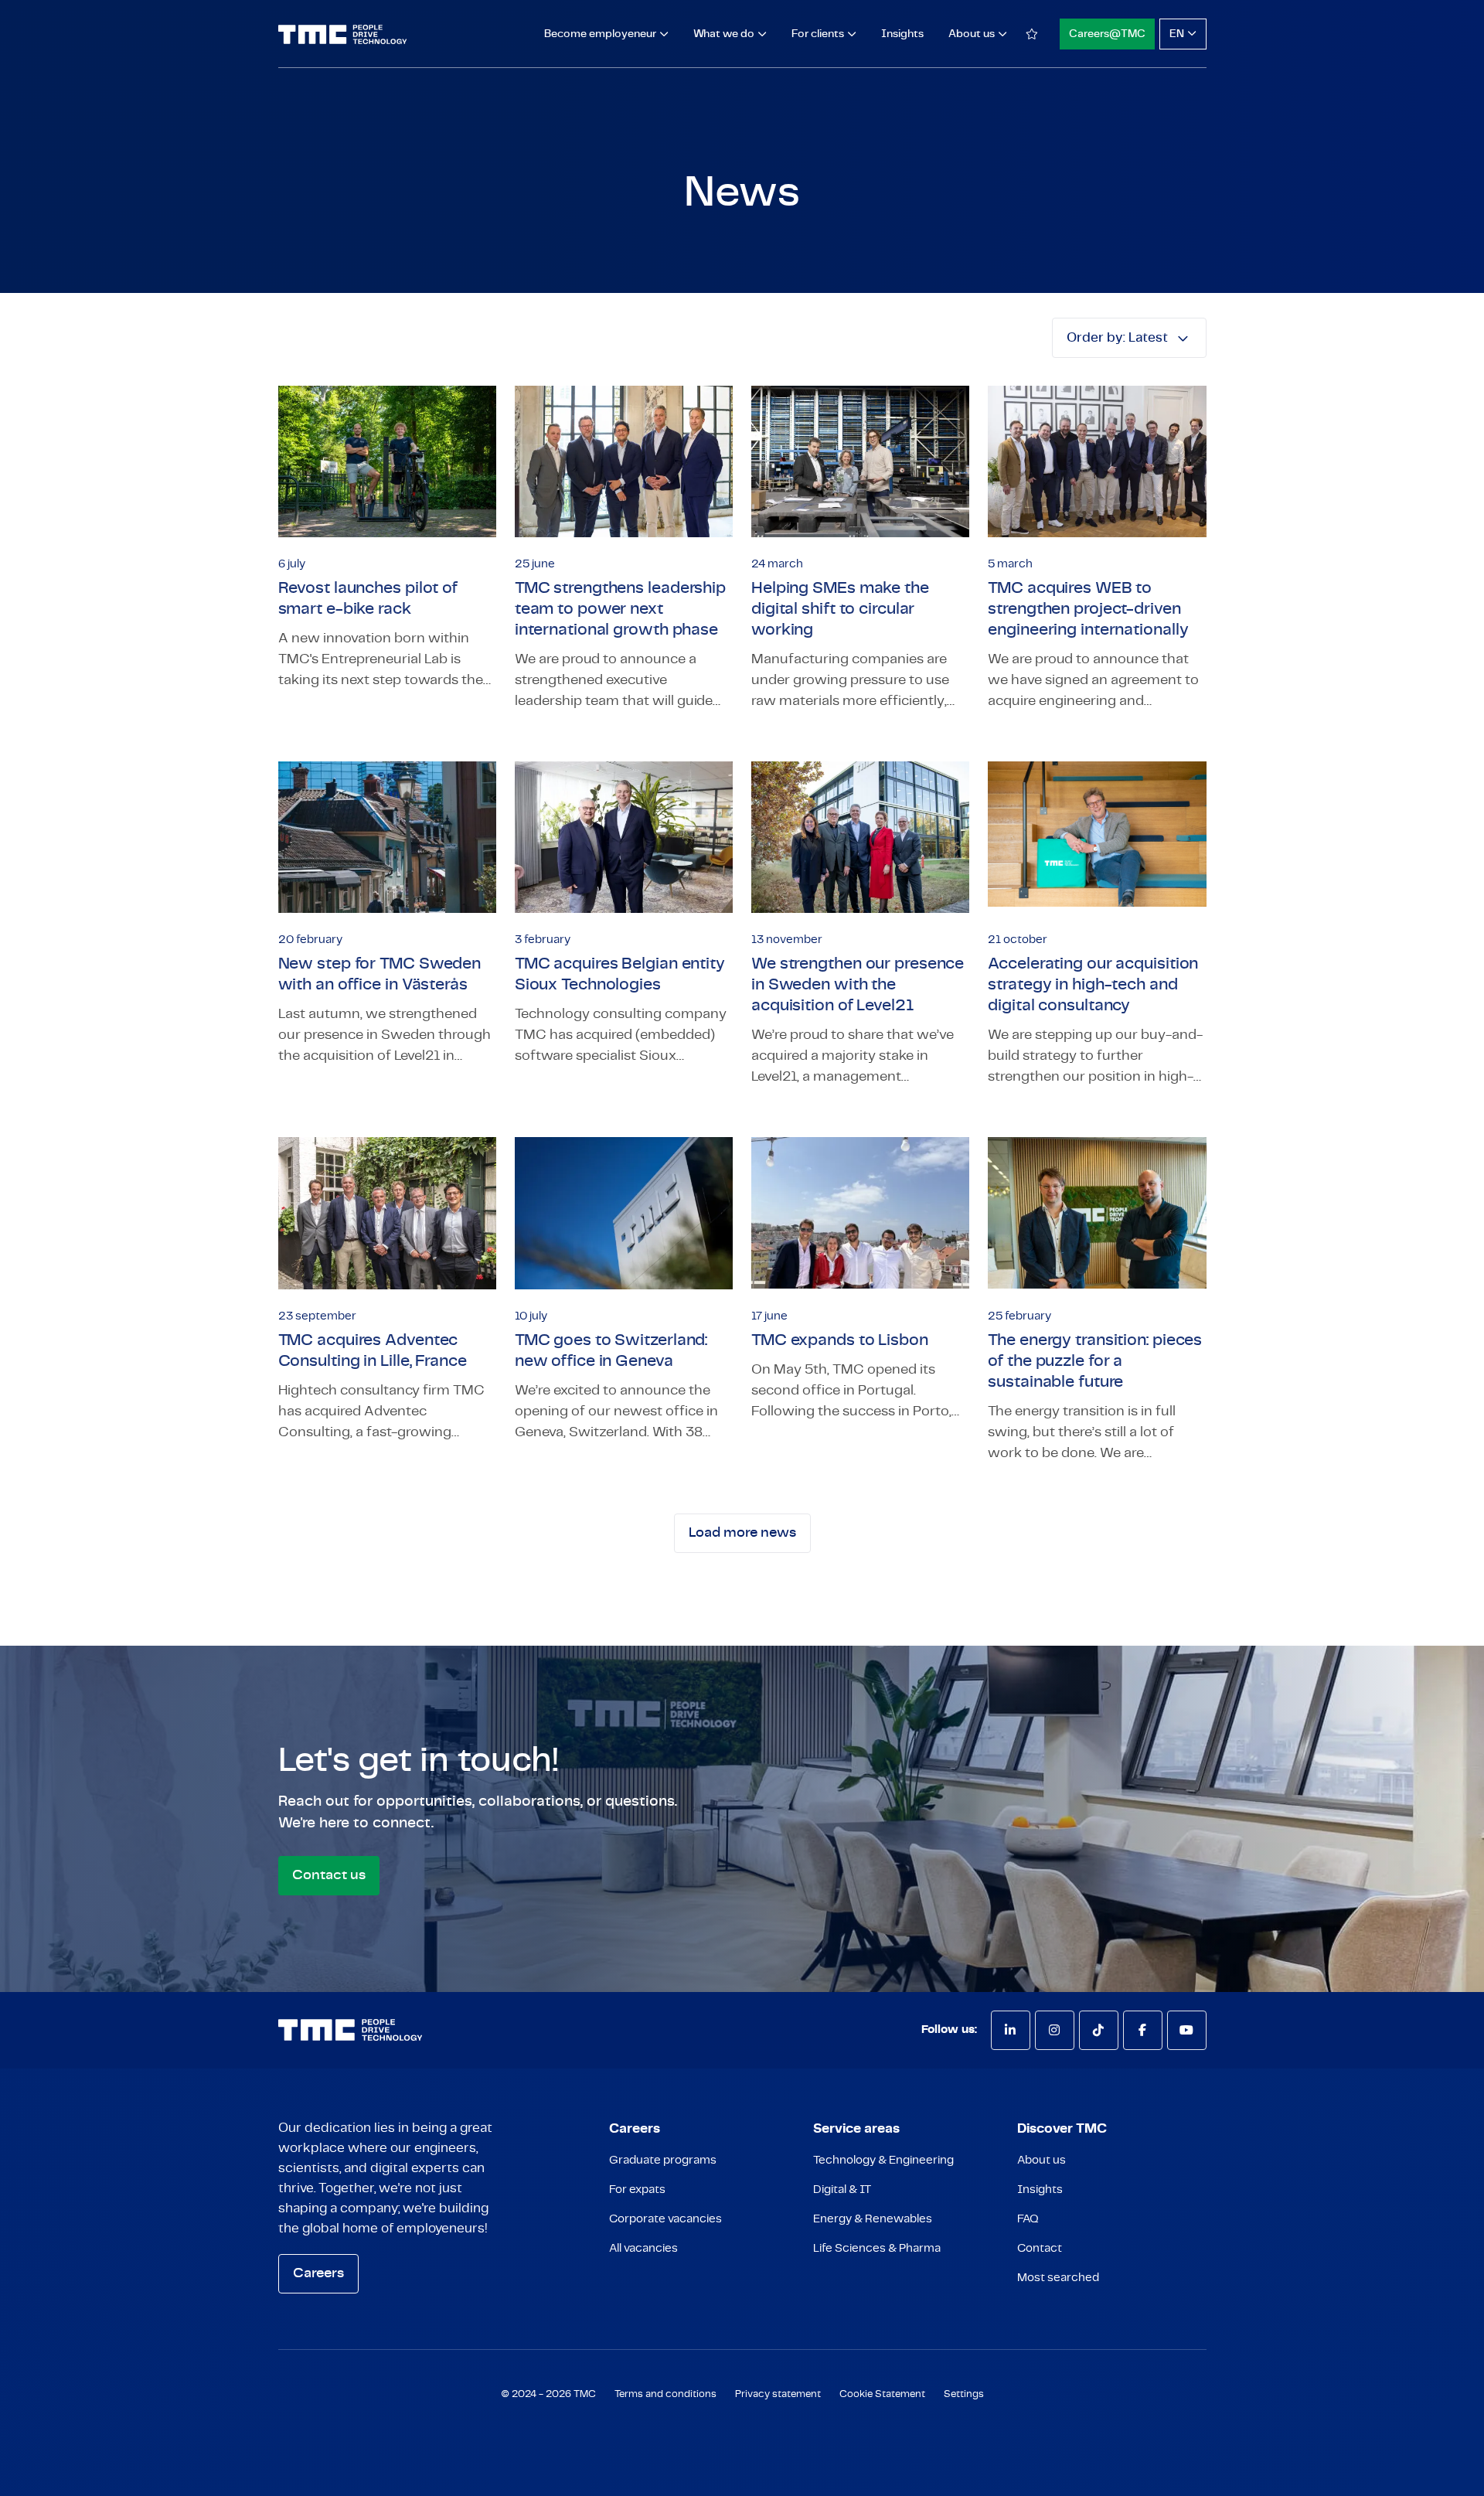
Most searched (1058, 2278)
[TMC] (343, 34)
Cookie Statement (882, 2394)
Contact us (329, 1875)
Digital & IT (842, 2190)
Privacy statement (778, 2394)
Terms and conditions (665, 2394)
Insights (902, 34)
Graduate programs (663, 2160)
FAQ (1028, 2219)
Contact (1040, 2248)
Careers (318, 2273)
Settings (964, 2394)
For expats (637, 2190)
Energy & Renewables (873, 2219)
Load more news (742, 1533)
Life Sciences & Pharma (877, 2248)
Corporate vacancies (665, 2219)
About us (1042, 2160)
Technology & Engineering (883, 2160)
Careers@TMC (1107, 34)
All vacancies (643, 2248)
